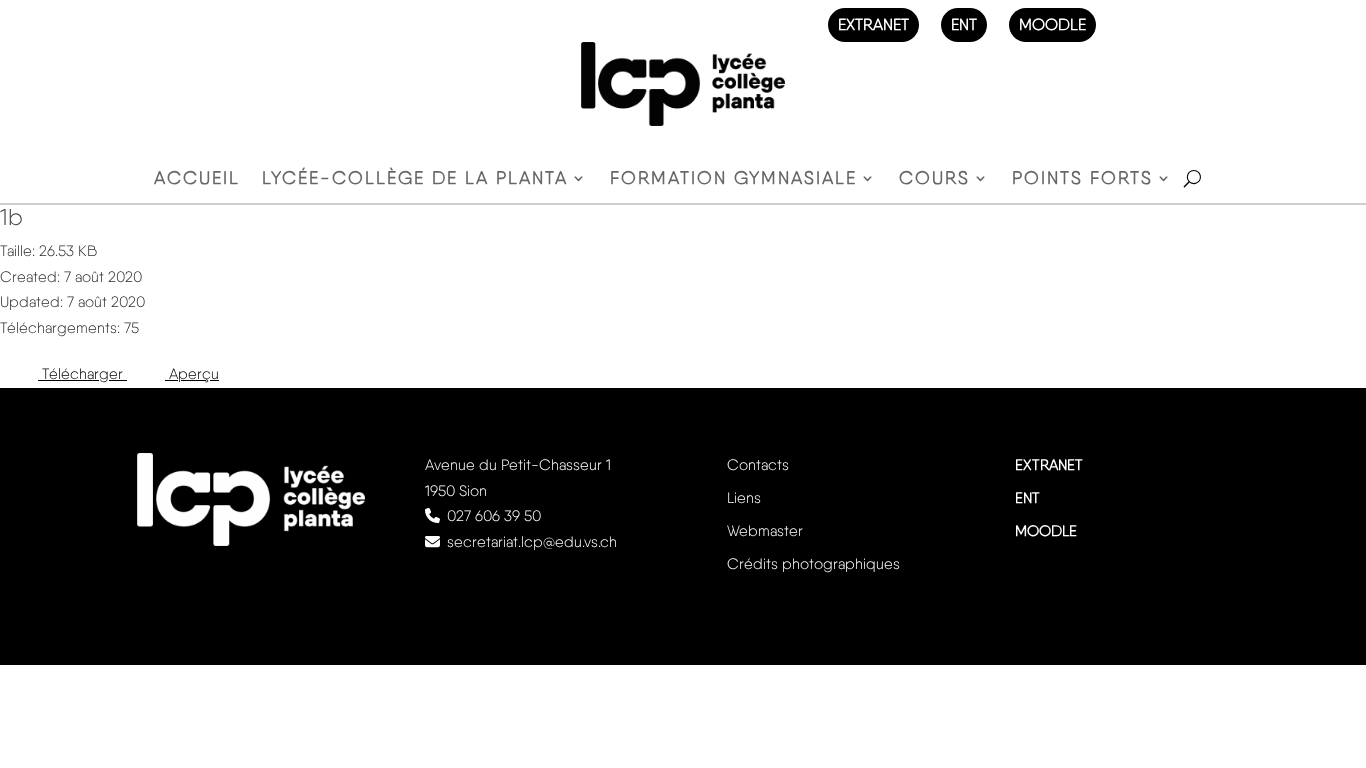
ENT (964, 24)
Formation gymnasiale (733, 179)
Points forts (1082, 179)
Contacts (758, 465)
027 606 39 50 (494, 516)
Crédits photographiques (813, 564)
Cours (934, 179)
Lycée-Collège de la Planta (415, 179)
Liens (744, 498)
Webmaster (765, 531)
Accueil (197, 179)
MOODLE (1052, 24)
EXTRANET (873, 24)
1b (11, 217)
